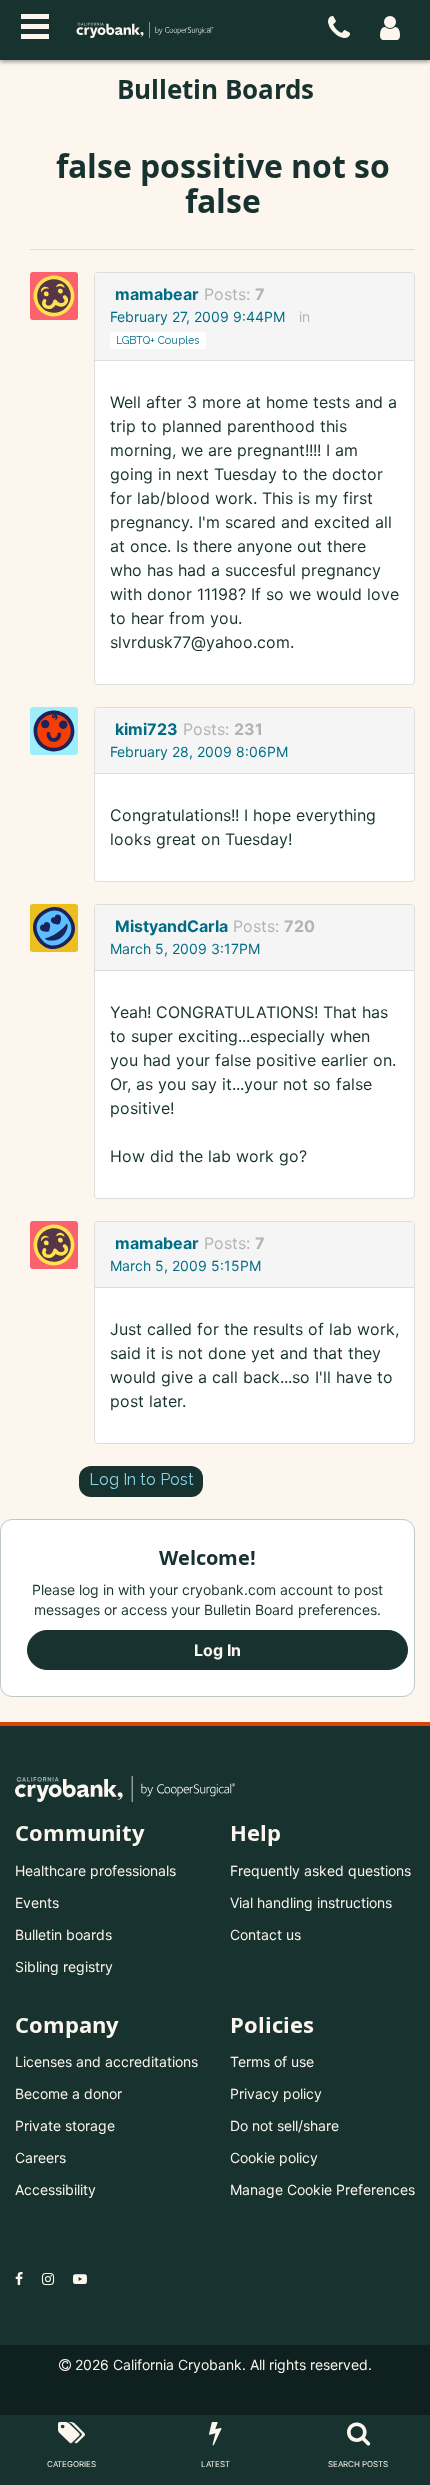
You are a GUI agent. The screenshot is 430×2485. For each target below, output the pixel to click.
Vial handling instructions (311, 1902)
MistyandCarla (171, 926)
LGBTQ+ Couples (157, 340)
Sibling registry (64, 1966)
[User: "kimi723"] (60, 731)
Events (37, 1902)
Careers (40, 2157)
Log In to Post (141, 1479)
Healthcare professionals (95, 1870)
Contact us (265, 1934)
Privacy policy (276, 2093)
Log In (217, 1650)
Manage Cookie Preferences (322, 2189)
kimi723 (146, 729)
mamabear (157, 294)
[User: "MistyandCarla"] (60, 928)
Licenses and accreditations (106, 2061)
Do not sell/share (284, 2125)
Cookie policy (274, 2157)
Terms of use (272, 2061)
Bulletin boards (63, 1934)
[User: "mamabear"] (60, 296)
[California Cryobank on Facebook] (19, 2278)
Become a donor (68, 2093)
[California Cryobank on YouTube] (80, 2278)
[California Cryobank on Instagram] (48, 2278)
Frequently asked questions (320, 1870)
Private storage (65, 2125)
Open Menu (35, 24)
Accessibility (55, 2189)
